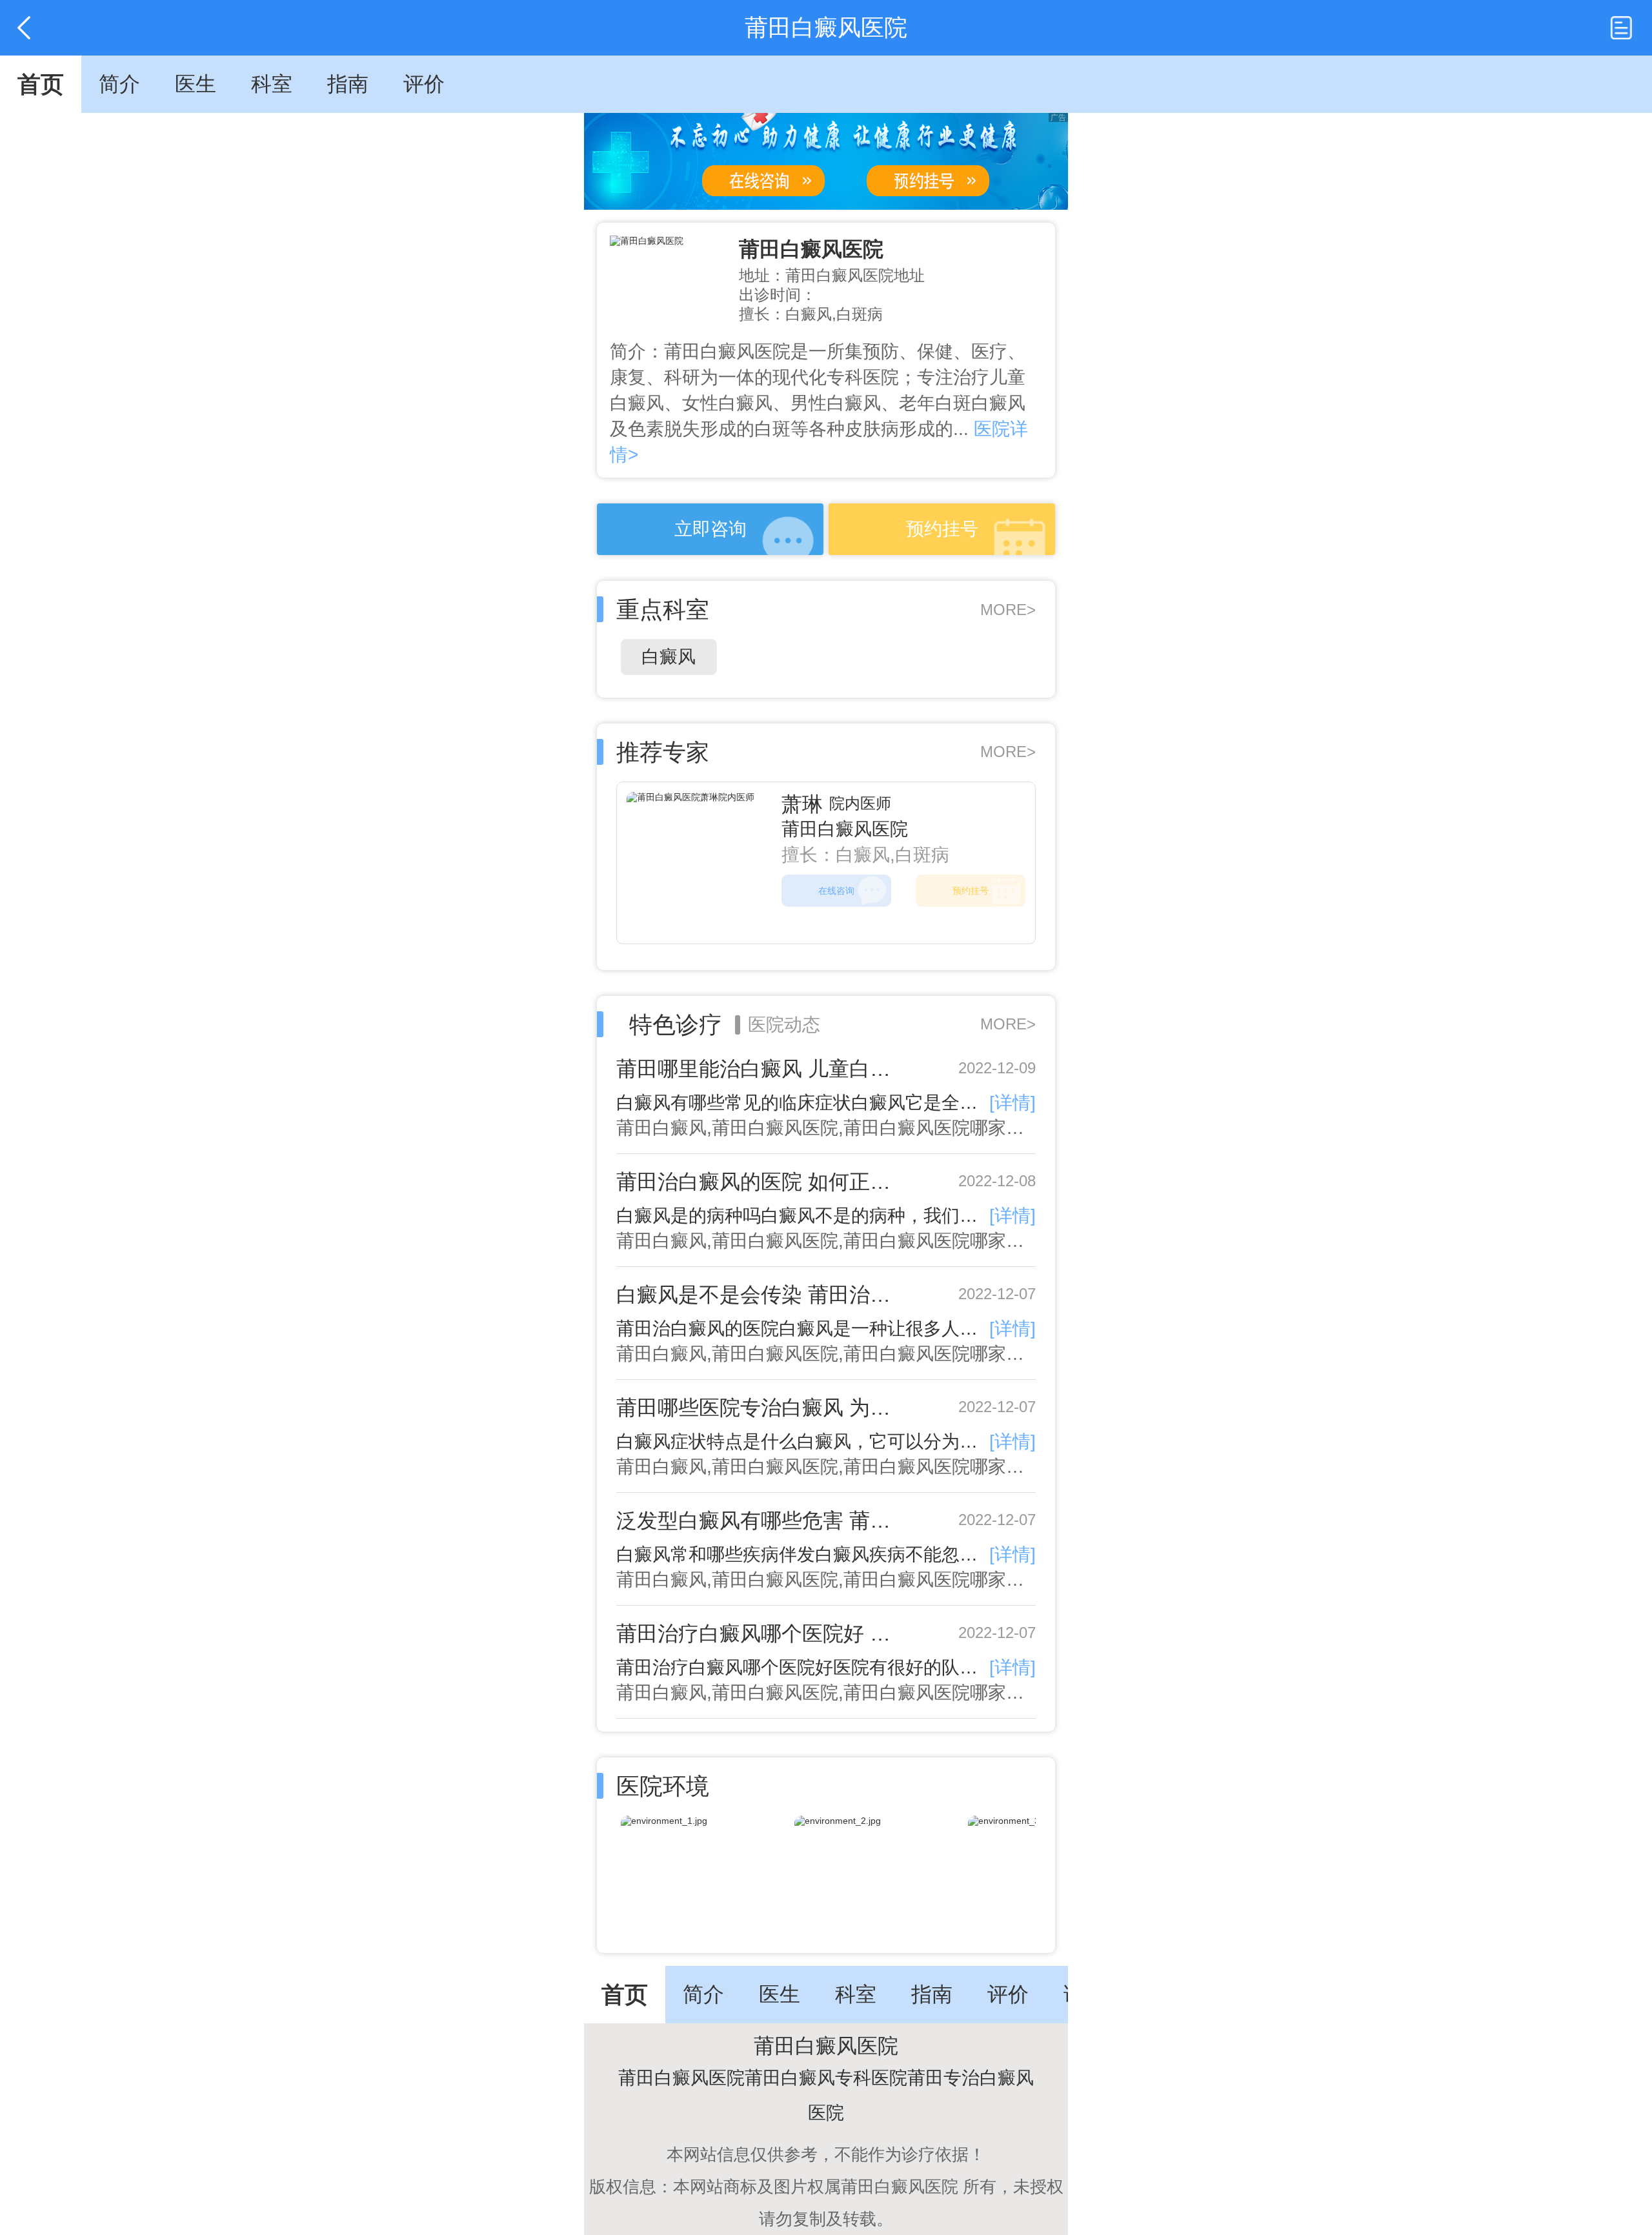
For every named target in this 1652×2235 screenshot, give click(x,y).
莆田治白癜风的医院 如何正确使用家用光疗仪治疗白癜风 (763, 1182)
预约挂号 (942, 529)
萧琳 (802, 804)
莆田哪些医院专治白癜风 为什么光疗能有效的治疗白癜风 (763, 1408)
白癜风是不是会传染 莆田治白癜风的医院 (763, 1295)
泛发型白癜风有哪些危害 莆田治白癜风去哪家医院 (763, 1521)
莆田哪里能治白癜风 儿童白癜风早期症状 (763, 1069)
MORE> (1008, 610)
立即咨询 (710, 529)
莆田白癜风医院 (811, 249)
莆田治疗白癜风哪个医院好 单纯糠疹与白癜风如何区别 (763, 1633)
